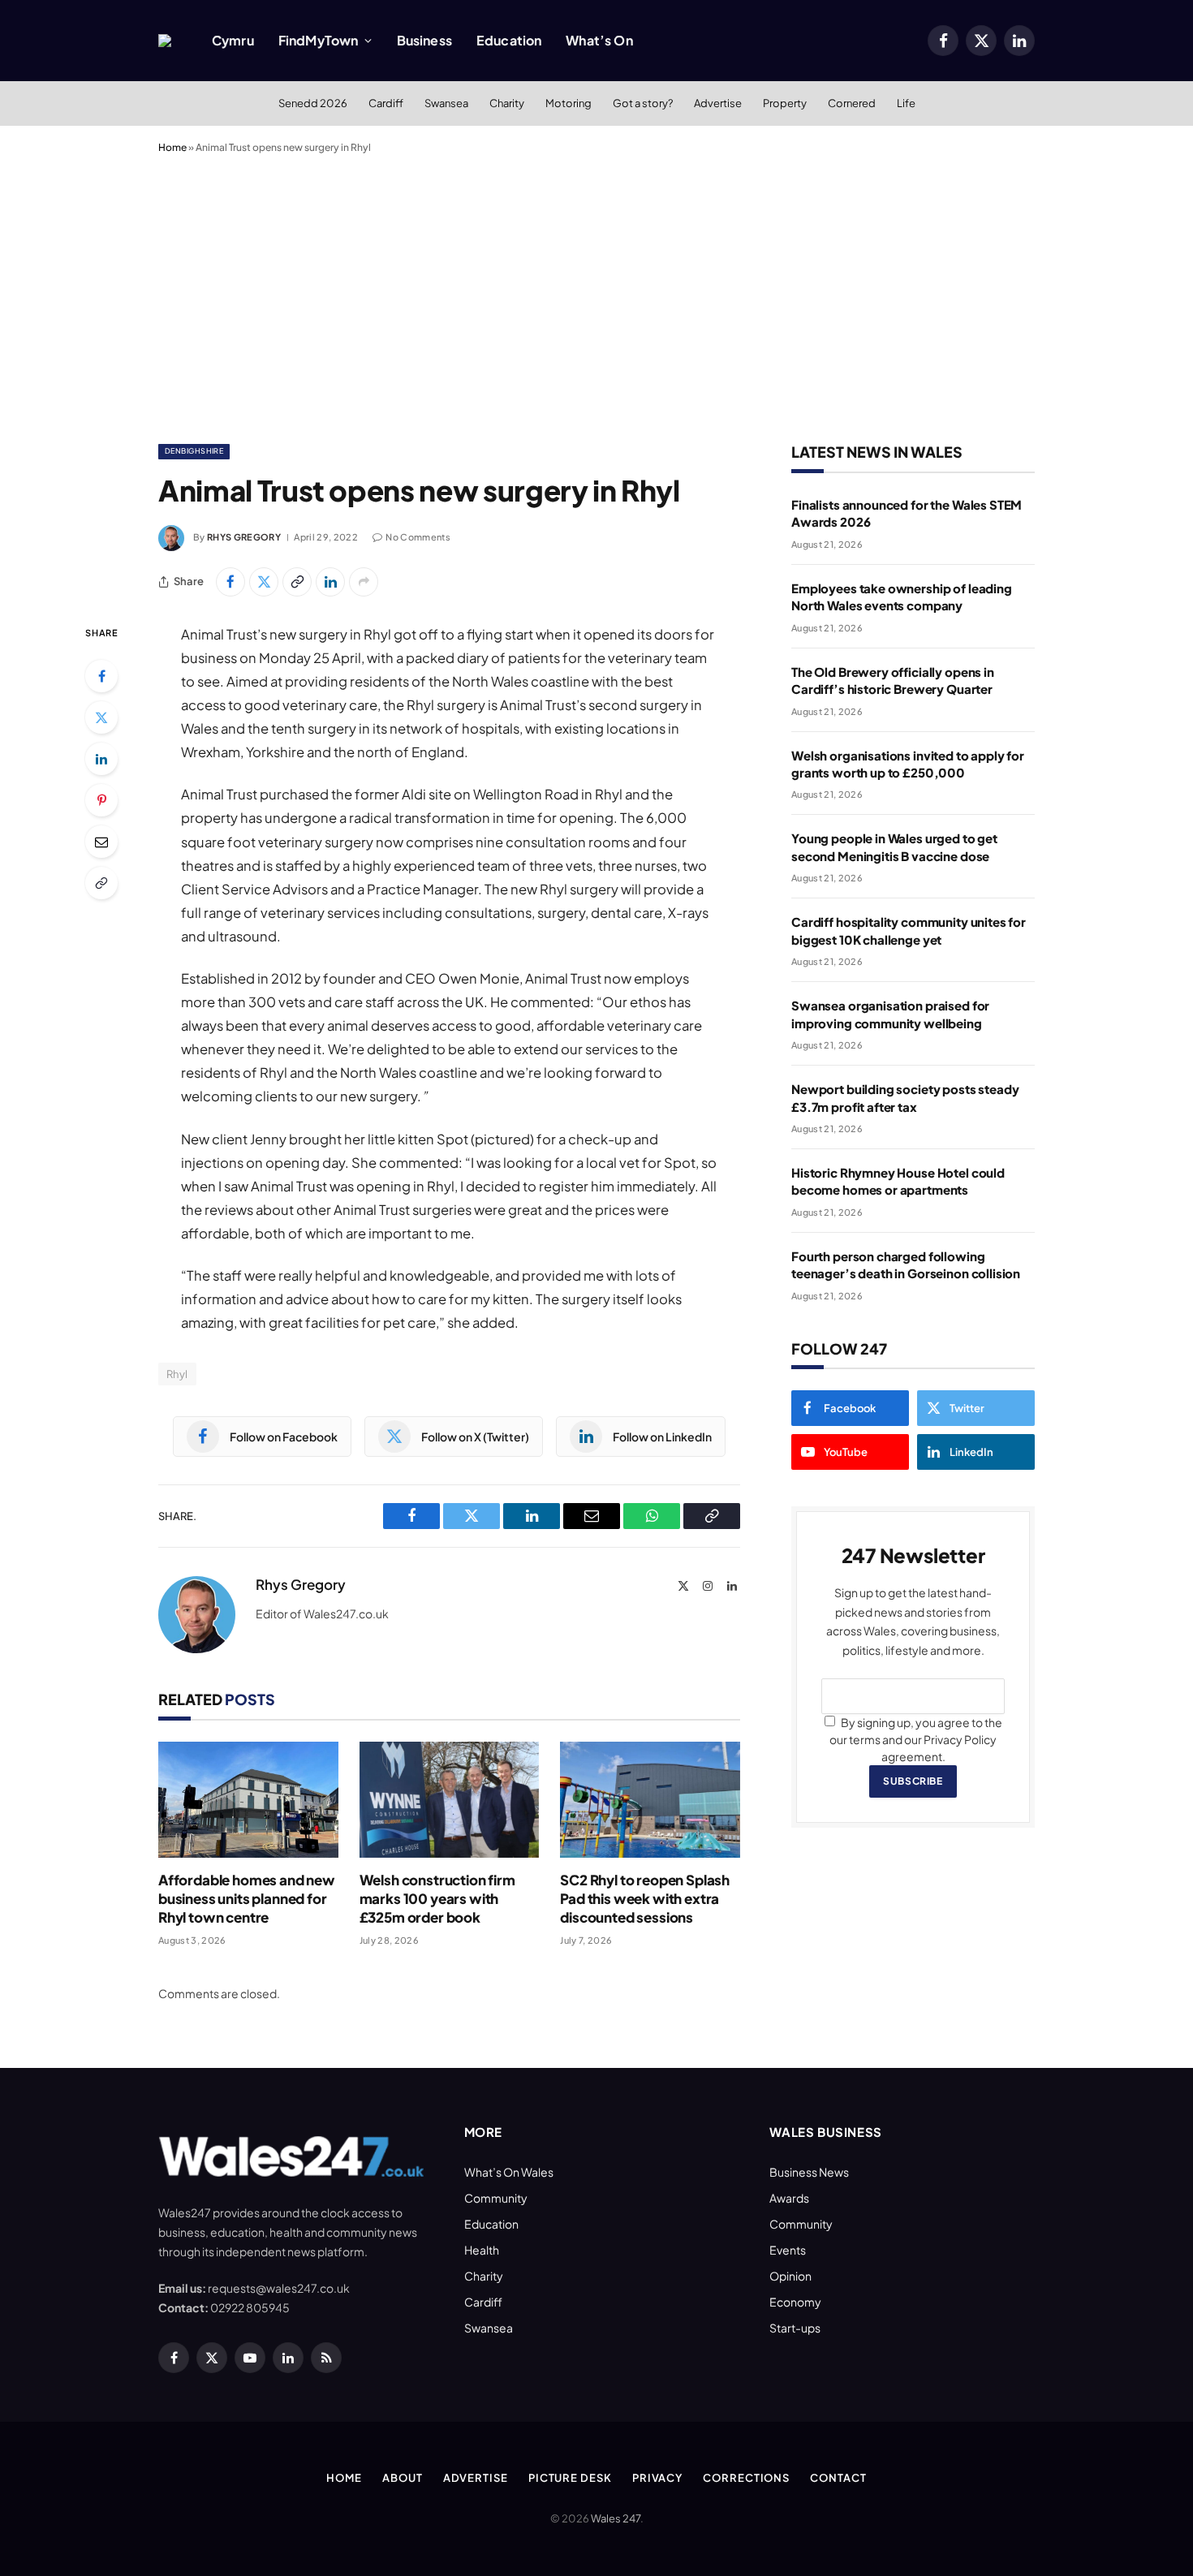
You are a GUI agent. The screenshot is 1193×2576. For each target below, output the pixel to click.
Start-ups (795, 2328)
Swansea (446, 103)
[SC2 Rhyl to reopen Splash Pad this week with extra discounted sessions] (650, 1800)
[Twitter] (101, 717)
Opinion (790, 2276)
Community (496, 2198)
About (403, 2478)
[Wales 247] (165, 41)
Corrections (746, 2478)
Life (906, 103)
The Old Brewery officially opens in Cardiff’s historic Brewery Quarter (893, 680)
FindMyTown (319, 40)
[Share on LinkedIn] (330, 582)
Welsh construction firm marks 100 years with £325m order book (437, 1898)
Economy (795, 2302)
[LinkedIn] (101, 759)
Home (172, 147)
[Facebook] (101, 676)
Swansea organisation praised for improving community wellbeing (890, 1014)
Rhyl (177, 1374)
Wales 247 (616, 2518)
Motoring (569, 103)
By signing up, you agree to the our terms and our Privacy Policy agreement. (916, 1739)
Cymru (233, 40)
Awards (789, 2198)
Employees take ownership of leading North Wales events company (902, 597)
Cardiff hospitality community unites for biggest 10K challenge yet (909, 930)
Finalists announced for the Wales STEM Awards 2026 (907, 513)
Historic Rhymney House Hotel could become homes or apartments (898, 1181)
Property (785, 103)
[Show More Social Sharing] (364, 582)
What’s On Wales (509, 2172)
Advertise (718, 103)
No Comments (418, 537)
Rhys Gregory (244, 537)
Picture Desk (570, 2478)
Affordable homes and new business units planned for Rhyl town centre (247, 1898)
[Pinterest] (101, 800)
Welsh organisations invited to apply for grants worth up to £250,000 (908, 764)
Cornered (852, 103)
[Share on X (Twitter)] (264, 582)
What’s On (599, 40)
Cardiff (386, 103)
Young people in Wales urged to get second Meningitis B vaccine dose (894, 846)
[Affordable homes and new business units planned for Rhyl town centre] (248, 1800)
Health (482, 2250)
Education (509, 40)
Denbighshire (194, 451)
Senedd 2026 (313, 103)
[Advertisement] (596, 295)
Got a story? (643, 103)
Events (788, 2250)
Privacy (657, 2478)
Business (424, 40)
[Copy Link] (297, 582)
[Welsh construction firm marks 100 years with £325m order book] (450, 1800)
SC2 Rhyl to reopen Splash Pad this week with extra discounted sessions (645, 1898)
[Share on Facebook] (230, 582)
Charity (507, 103)
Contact (838, 2478)
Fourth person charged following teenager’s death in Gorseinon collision (906, 1264)
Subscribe (913, 1781)
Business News (809, 2172)
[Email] (101, 842)
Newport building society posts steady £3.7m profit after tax (905, 1097)
